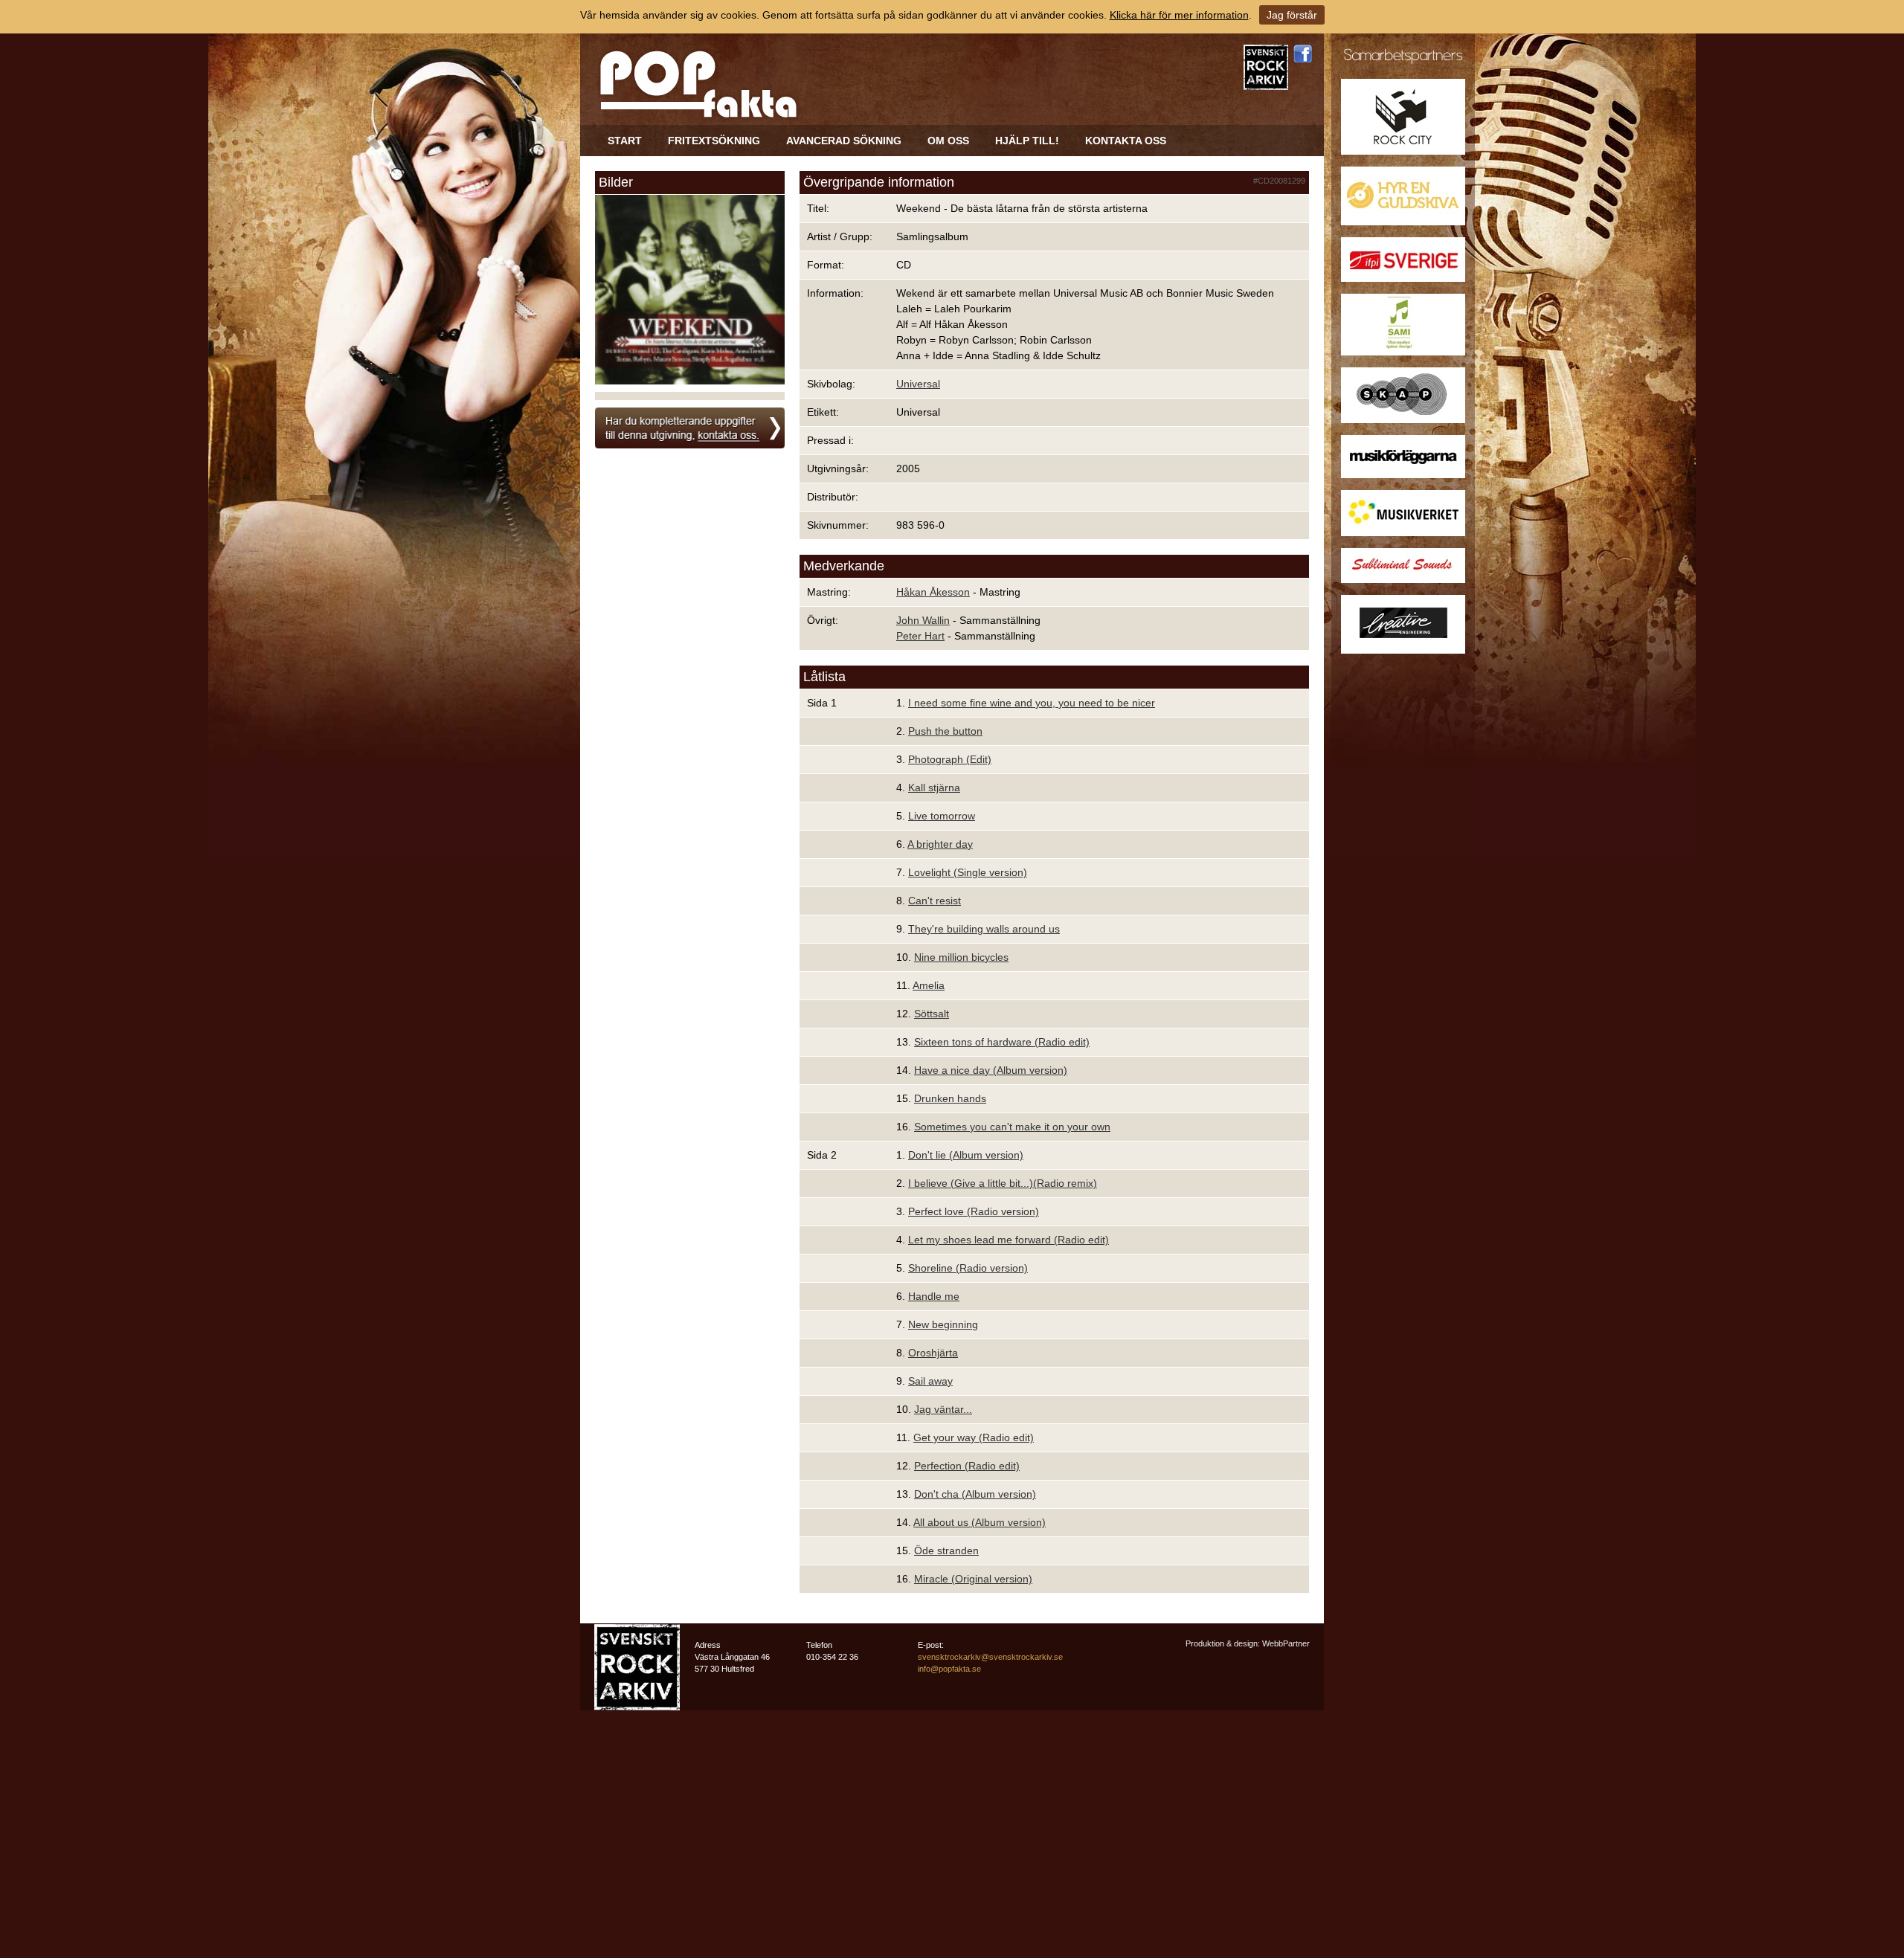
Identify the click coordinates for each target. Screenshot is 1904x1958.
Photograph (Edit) (950, 759)
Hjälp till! (1027, 141)
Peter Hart (920, 636)
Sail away (930, 1381)
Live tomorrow (942, 816)
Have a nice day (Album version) (991, 1070)
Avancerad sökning (844, 141)
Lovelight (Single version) (968, 872)
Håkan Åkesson (933, 592)
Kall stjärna (934, 788)
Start (625, 141)
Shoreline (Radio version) (968, 1268)
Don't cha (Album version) (975, 1494)
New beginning (943, 1324)
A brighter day (940, 844)
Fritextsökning (714, 141)
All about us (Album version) (980, 1522)
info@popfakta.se (949, 1669)
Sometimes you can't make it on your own (1012, 1127)
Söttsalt (932, 1014)
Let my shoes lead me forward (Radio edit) (1009, 1240)
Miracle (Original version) (973, 1579)
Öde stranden (946, 1550)
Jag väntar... (943, 1409)
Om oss (948, 141)
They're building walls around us (984, 929)
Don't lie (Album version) (966, 1155)
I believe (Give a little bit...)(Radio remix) (1003, 1183)
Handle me (934, 1296)
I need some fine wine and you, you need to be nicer (1032, 703)
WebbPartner (1286, 1643)
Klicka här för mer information (1179, 15)
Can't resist (935, 901)
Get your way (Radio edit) (974, 1437)
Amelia (929, 985)
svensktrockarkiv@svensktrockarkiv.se (990, 1657)
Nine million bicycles (961, 957)
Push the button (945, 731)
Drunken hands (950, 1098)
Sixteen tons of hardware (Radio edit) (1002, 1042)
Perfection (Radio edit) (967, 1466)
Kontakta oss (1126, 141)
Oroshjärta (933, 1353)
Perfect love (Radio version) (974, 1211)
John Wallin (923, 620)
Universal (918, 384)
